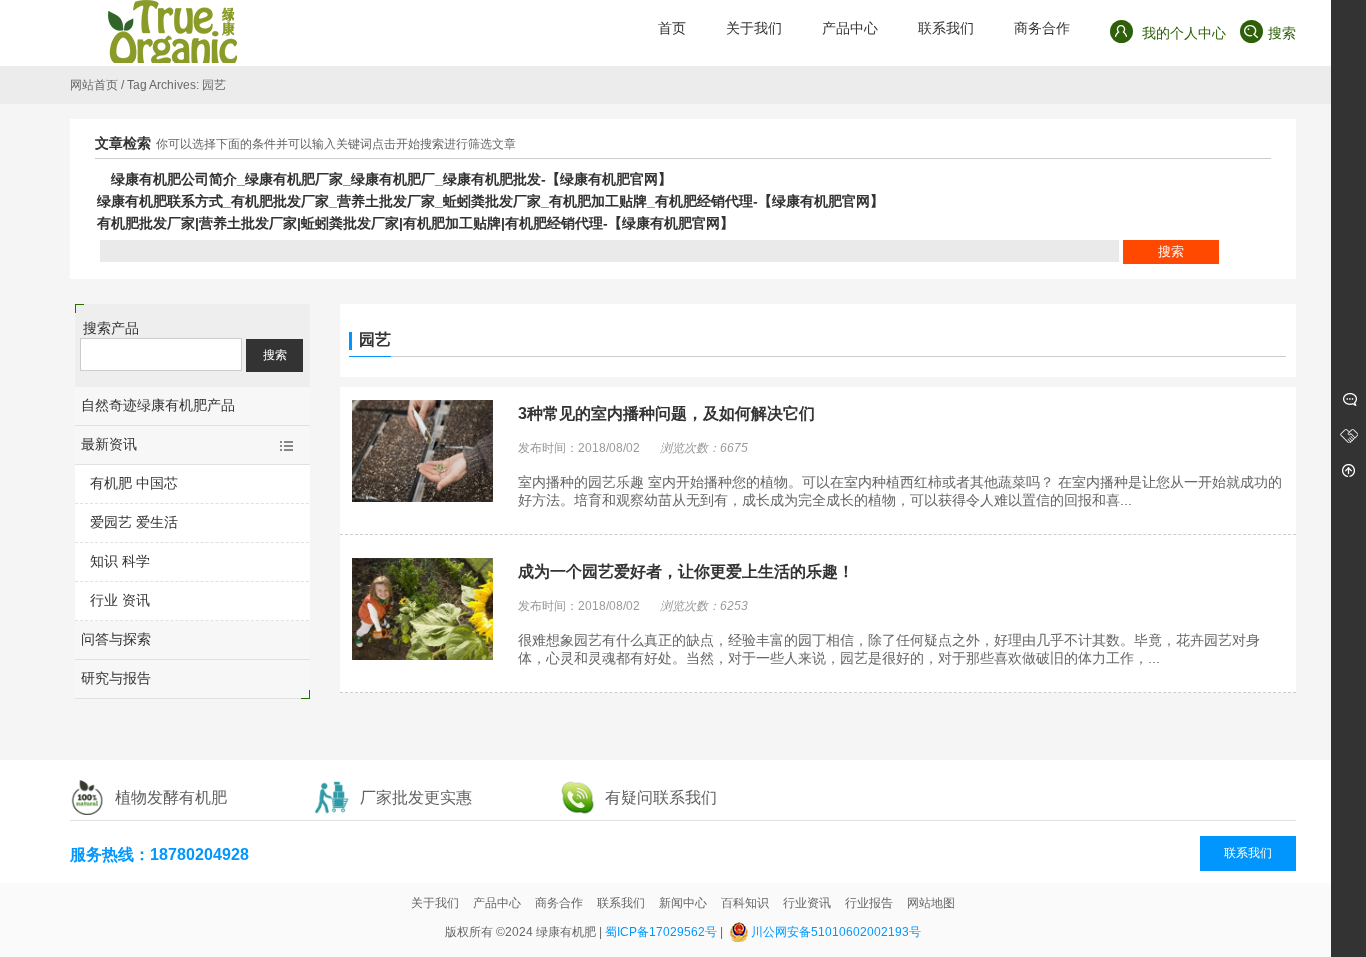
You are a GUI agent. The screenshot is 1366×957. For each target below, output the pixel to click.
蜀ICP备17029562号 (661, 932)
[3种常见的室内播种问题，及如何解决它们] (422, 453)
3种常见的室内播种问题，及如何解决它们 (666, 413)
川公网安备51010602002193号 (836, 932)
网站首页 (94, 85)
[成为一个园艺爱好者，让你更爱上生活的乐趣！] (422, 611)
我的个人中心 (1182, 33)
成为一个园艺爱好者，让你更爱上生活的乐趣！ (686, 571)
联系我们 (1248, 853)
